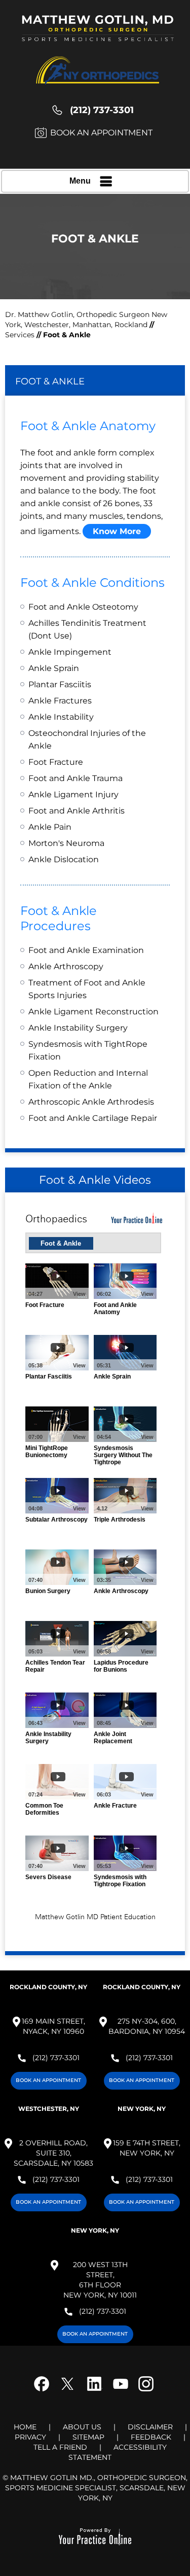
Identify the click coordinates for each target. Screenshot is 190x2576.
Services (21, 335)
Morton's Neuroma (66, 843)
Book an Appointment (101, 133)
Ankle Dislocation (64, 859)
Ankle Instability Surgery (78, 1028)
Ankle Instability (61, 717)
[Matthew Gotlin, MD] (98, 33)
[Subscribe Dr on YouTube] (120, 2391)
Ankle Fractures (60, 701)
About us (82, 2427)
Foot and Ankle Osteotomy (83, 607)
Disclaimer (150, 2427)
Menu (80, 181)
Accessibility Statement (118, 2452)
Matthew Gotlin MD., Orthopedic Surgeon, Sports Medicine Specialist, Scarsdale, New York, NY (97, 2488)
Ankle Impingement (70, 652)
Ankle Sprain (54, 668)
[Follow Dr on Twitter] (70, 2391)
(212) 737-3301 (102, 110)
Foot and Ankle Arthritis (77, 811)
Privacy (30, 2437)
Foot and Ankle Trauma (75, 778)
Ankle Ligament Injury (73, 795)
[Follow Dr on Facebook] (45, 2391)
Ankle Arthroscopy (66, 966)
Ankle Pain (50, 827)
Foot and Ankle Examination (86, 950)
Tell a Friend (60, 2447)
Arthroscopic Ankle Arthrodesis (91, 1102)
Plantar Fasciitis (60, 684)
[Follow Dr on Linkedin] (95, 2391)
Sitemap (88, 2437)
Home (25, 2427)
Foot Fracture (56, 762)
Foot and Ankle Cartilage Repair (93, 1118)
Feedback (151, 2437)
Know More (117, 531)
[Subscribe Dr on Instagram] (144, 2391)
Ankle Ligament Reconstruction (93, 1012)
